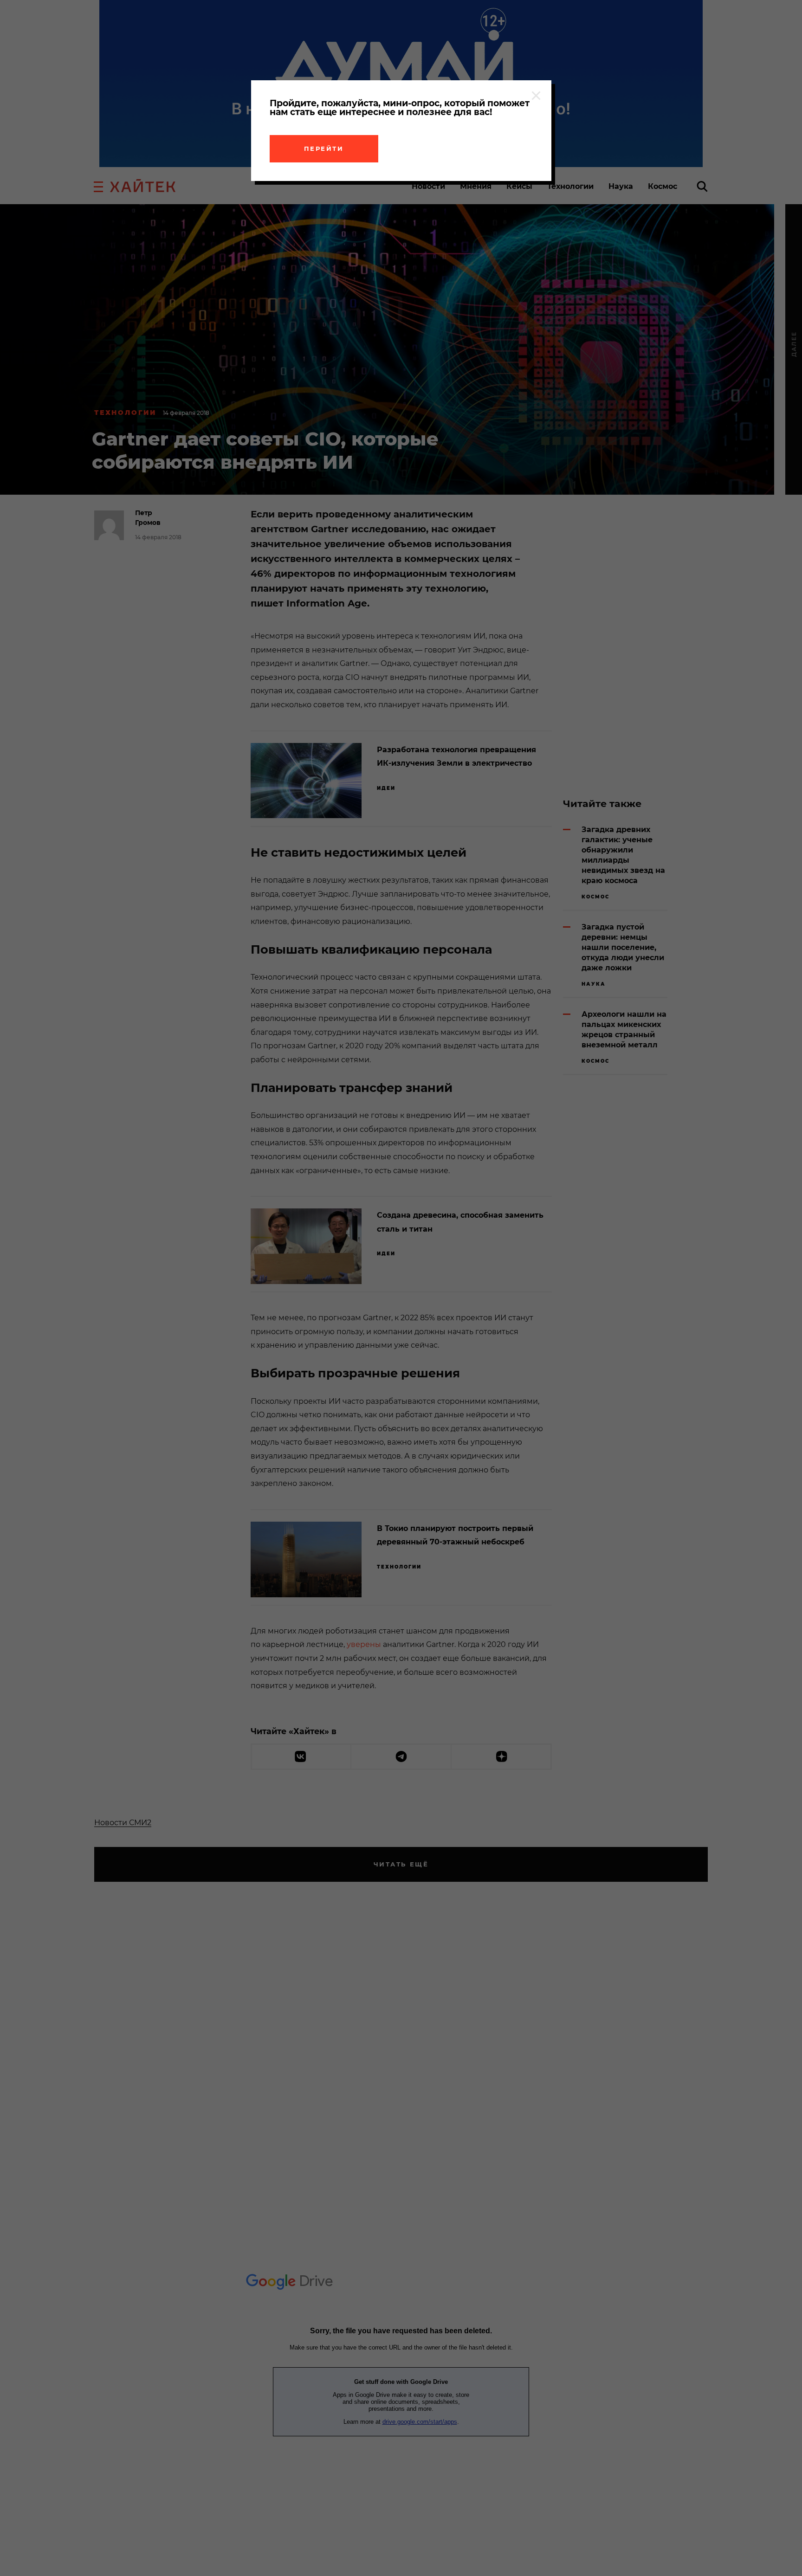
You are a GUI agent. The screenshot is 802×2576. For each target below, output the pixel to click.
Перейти (324, 148)
